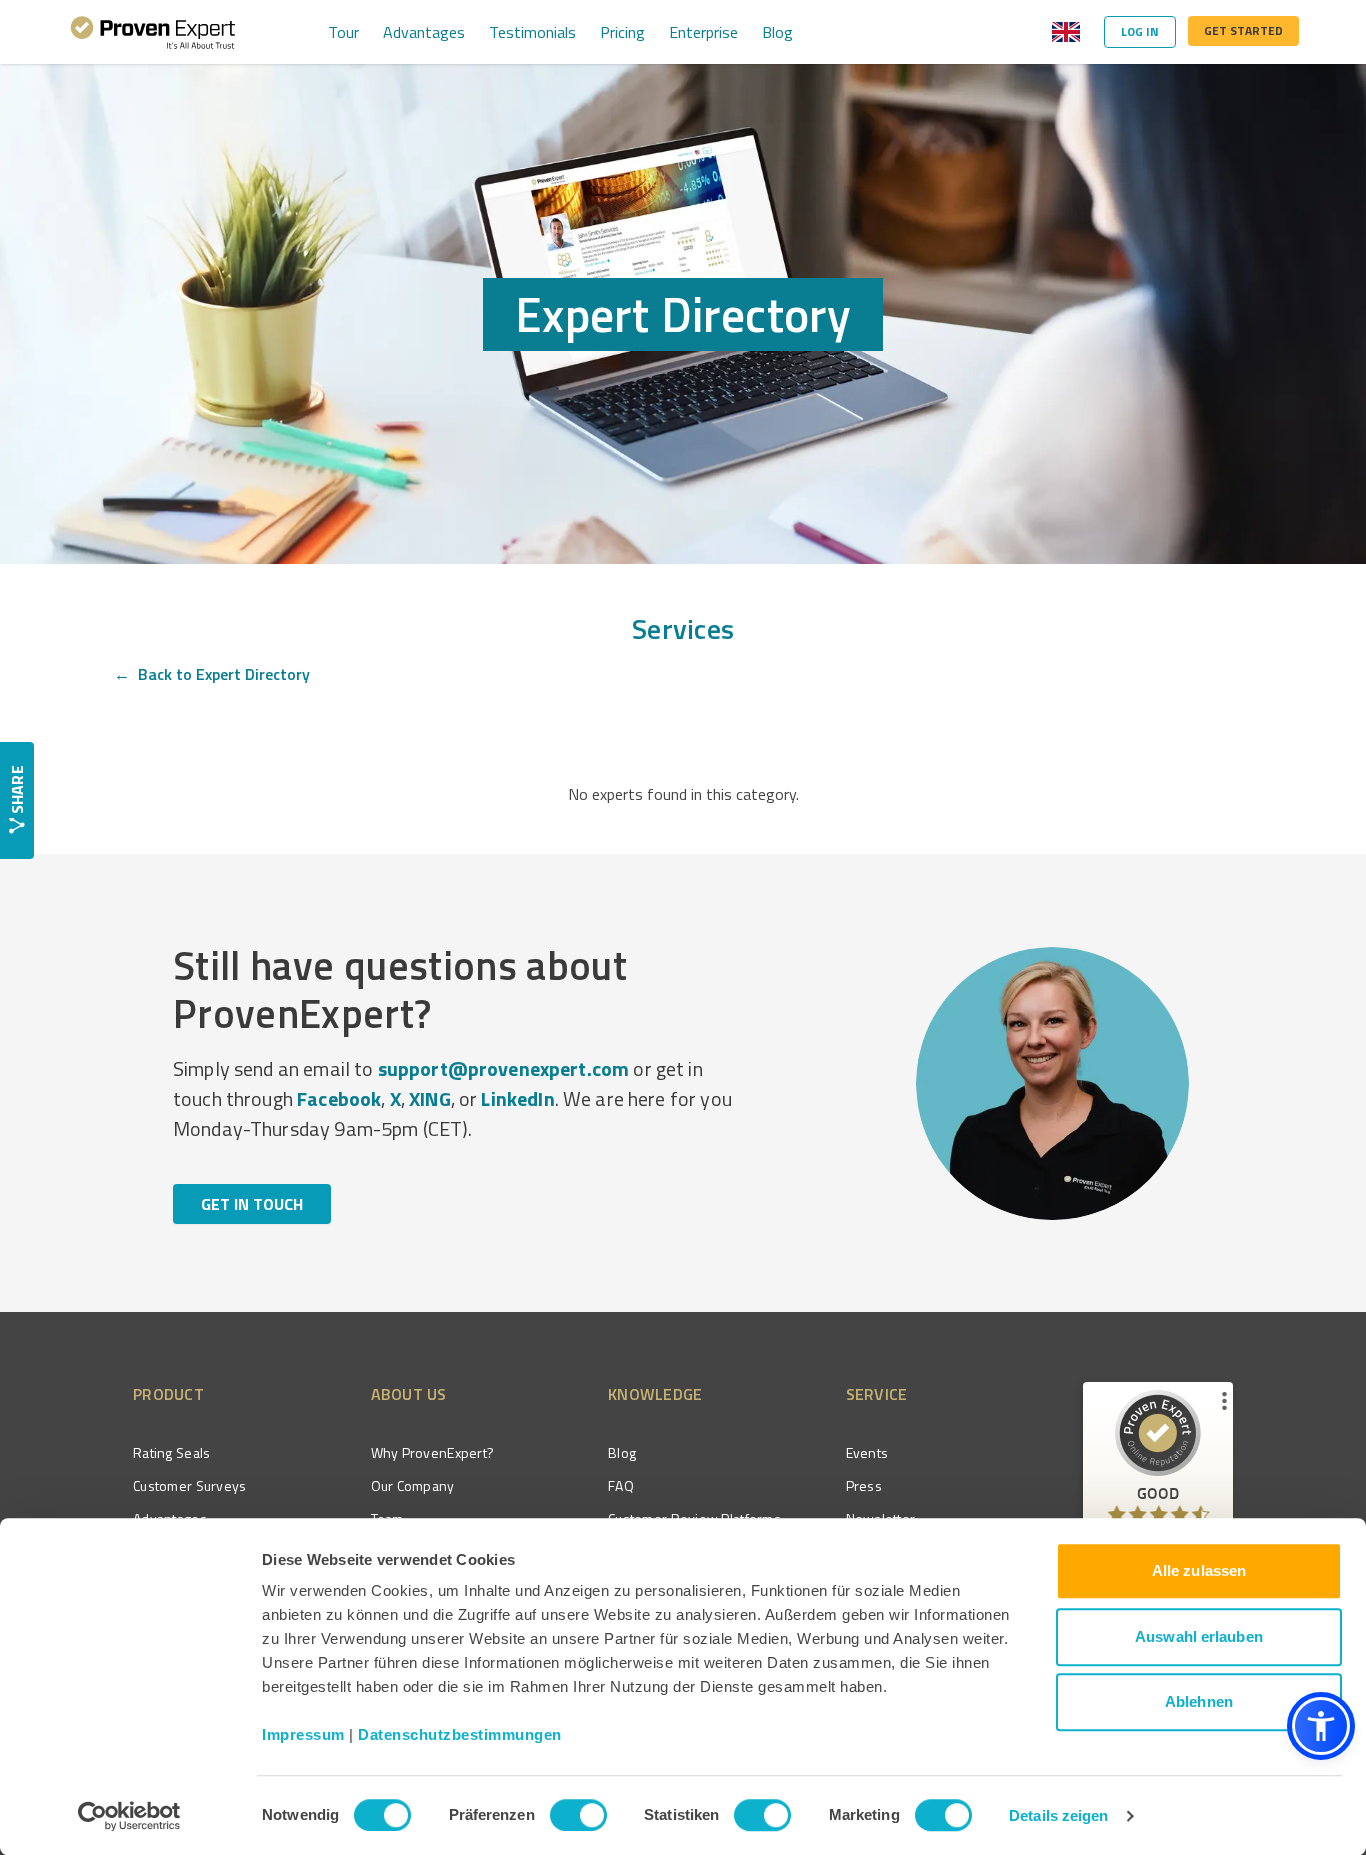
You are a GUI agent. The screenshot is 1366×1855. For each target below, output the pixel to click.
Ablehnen (1199, 1701)
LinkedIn (517, 1098)
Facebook (339, 1098)
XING (430, 1098)
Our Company (413, 1485)
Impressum (303, 1734)
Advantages (424, 32)
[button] (1321, 1726)
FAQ (621, 1485)
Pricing (622, 32)
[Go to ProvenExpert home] (153, 32)
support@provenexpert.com (504, 1068)
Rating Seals (171, 1452)
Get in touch (252, 1204)
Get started (1243, 30)
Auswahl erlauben (1199, 1636)
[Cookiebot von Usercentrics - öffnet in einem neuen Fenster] (129, 1816)
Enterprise (703, 32)
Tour (343, 32)
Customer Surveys (189, 1485)
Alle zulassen (1199, 1570)
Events (867, 1452)
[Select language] (1066, 32)
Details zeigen (1058, 1815)
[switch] (578, 1815)
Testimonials (532, 32)
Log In (1140, 31)
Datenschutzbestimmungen (460, 1734)
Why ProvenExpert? (433, 1452)
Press (864, 1485)
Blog (777, 32)
